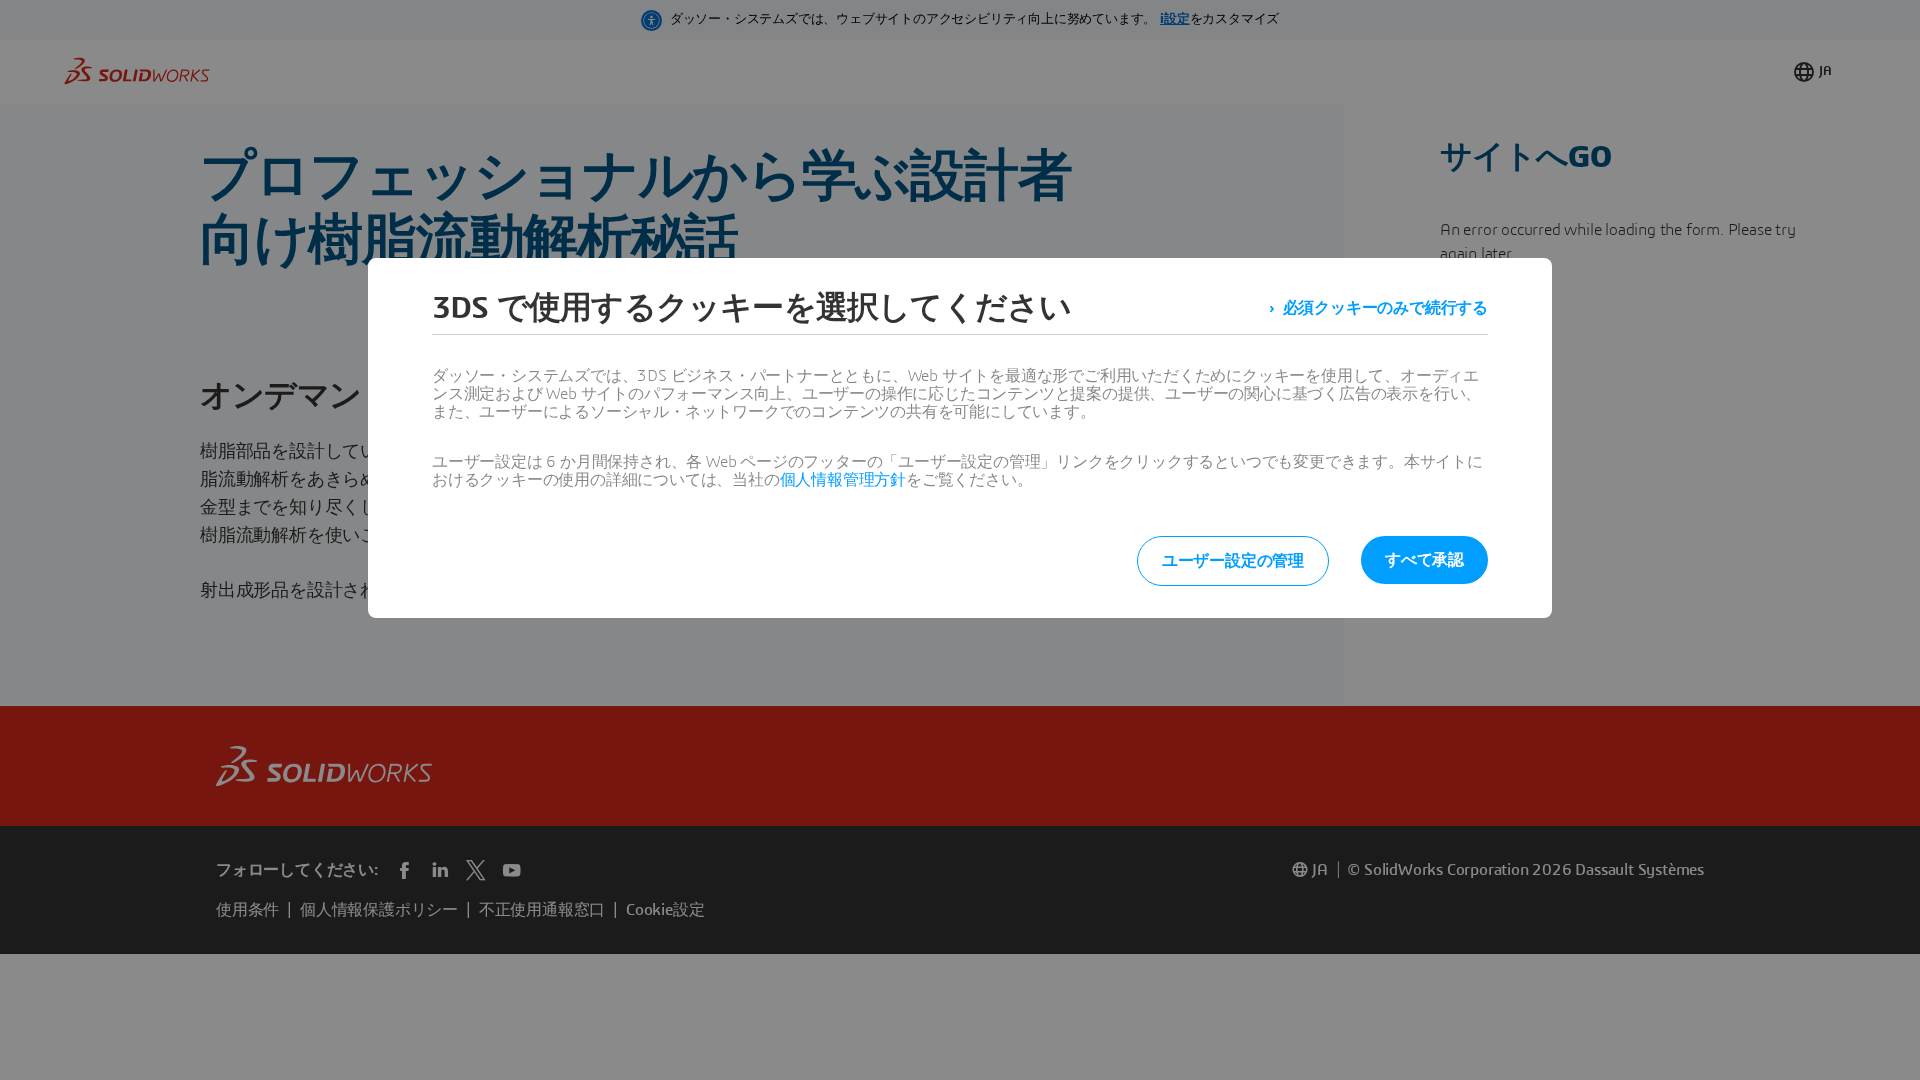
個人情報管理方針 (843, 480)
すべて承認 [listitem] (1424, 560)
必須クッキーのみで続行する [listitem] (1385, 308)
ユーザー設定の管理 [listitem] (1233, 561)
